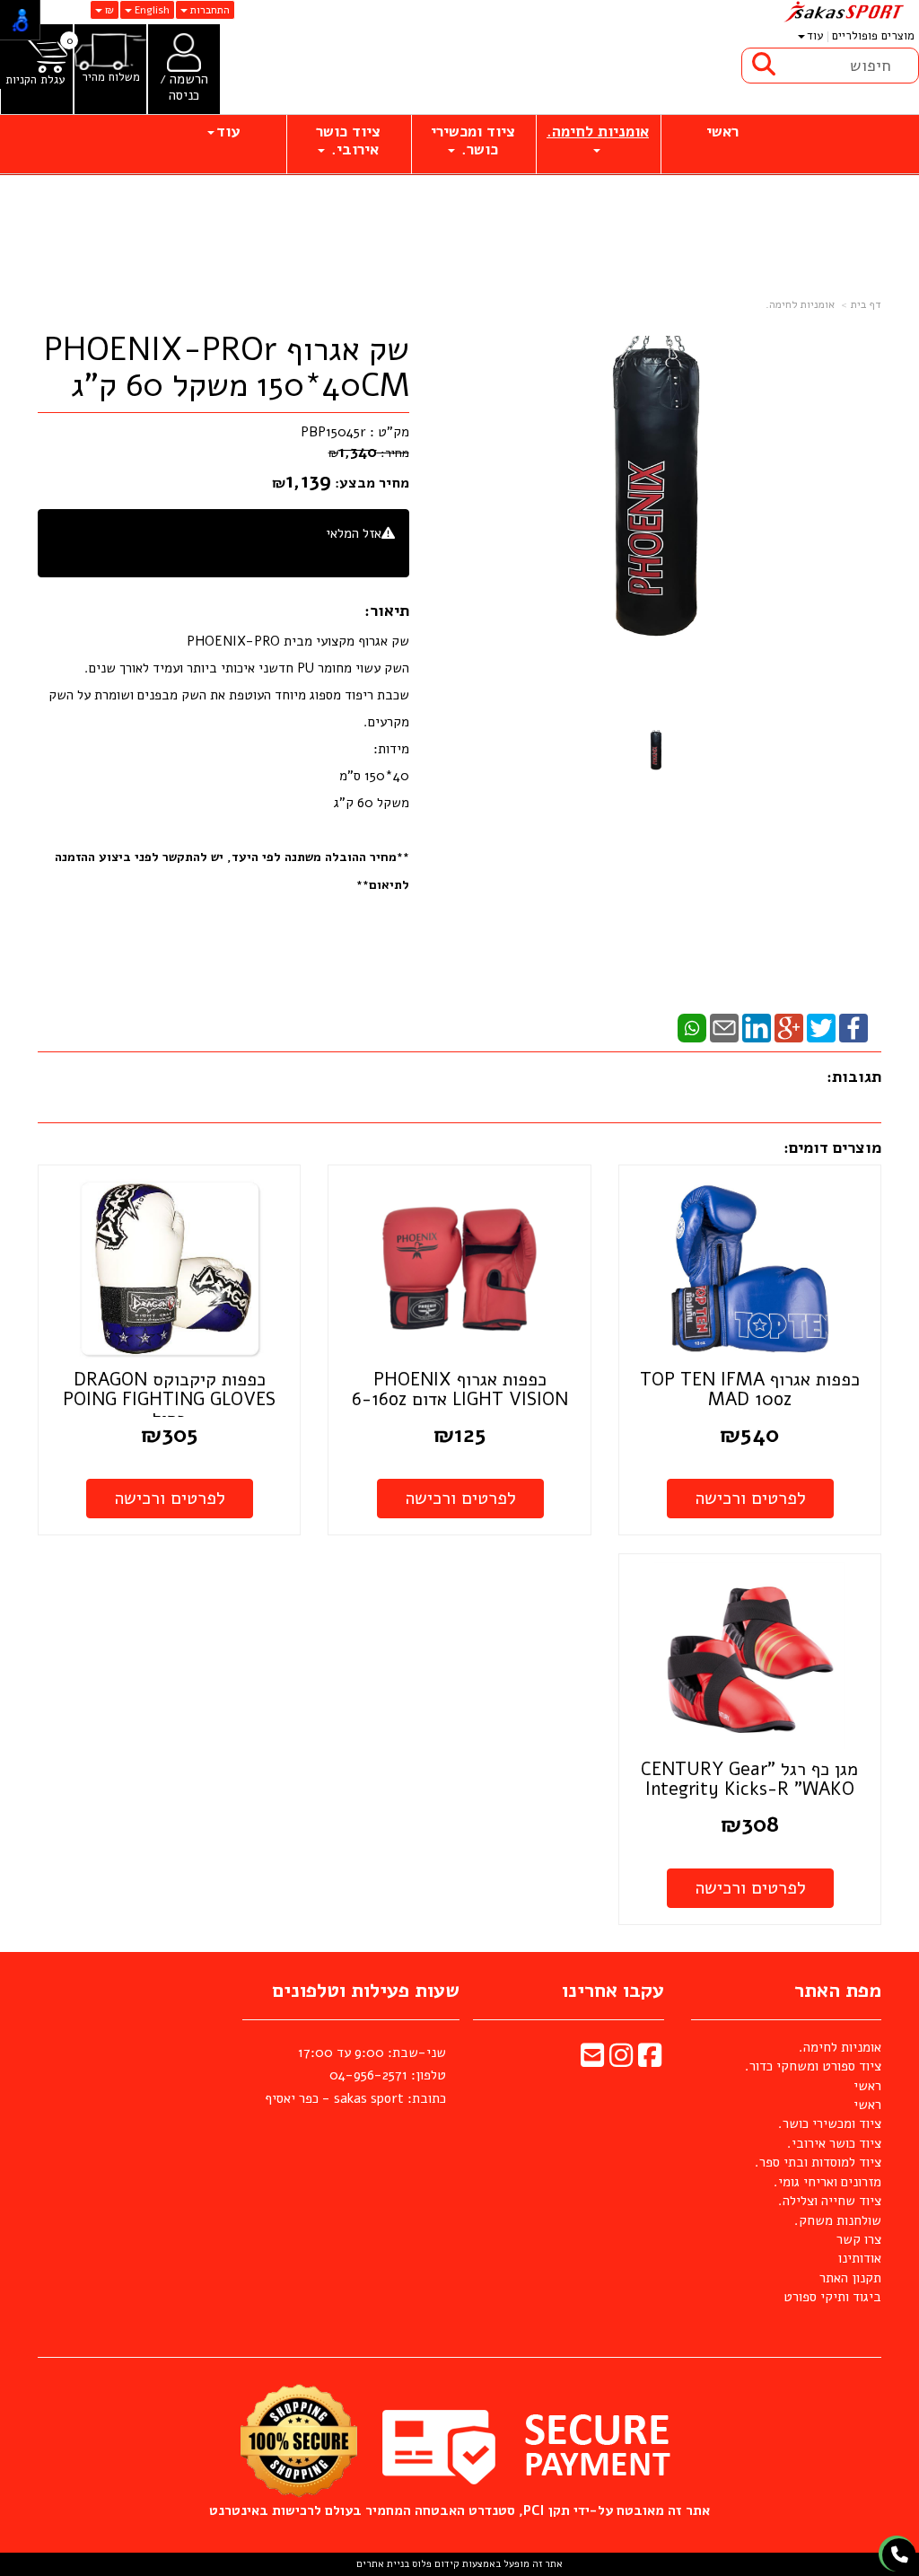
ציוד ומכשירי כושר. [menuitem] (473, 141)
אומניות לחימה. (800, 304)
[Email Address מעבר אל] (592, 2061)
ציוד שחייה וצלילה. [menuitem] (830, 2201)
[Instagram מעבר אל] (621, 2061)
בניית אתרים (383, 2564)
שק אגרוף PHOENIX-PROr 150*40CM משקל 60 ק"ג (227, 368)
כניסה (184, 95)
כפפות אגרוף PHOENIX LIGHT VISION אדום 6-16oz (460, 1389)
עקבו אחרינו (613, 1991)
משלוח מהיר (111, 78)
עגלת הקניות (35, 80)
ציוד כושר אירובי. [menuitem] (348, 141)
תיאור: (387, 611)
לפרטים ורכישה (750, 1498)
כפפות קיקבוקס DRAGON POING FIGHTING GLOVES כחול (169, 1399)
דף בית (866, 304)
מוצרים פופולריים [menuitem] (873, 36)
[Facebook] (853, 1027)
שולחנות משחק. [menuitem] (838, 2220)
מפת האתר (838, 1991)
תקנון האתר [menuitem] (850, 2278)
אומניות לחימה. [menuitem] (598, 132)
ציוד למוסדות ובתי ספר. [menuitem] (818, 2162)
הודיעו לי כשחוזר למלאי (332, 553)
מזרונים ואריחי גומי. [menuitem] (827, 2182)
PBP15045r (333, 432)
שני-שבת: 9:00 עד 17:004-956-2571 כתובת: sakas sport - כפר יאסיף (355, 2075)
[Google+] (789, 1027)
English (151, 10)
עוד (815, 36)
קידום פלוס (434, 2564)
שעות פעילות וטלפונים (366, 1991)
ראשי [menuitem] (722, 132)
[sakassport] (842, 12)
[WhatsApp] (692, 1027)
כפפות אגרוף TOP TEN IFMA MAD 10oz (750, 1389)
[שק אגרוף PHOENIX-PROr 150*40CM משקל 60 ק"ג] (656, 754)
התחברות (209, 10)
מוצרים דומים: (832, 1147)
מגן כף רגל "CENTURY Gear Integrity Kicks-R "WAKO (749, 1779)
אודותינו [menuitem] (860, 2258)
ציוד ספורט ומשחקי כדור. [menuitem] (813, 2066)
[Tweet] (821, 1027)
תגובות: (854, 1077)
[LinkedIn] (757, 1027)
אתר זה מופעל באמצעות (459, 2564)
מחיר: (369, 453)
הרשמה (189, 79)
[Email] (724, 1027)
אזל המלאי (354, 533)
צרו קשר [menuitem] (859, 2239)
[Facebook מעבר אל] (650, 2061)
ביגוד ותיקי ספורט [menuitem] (832, 2297)
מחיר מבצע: (372, 483)
